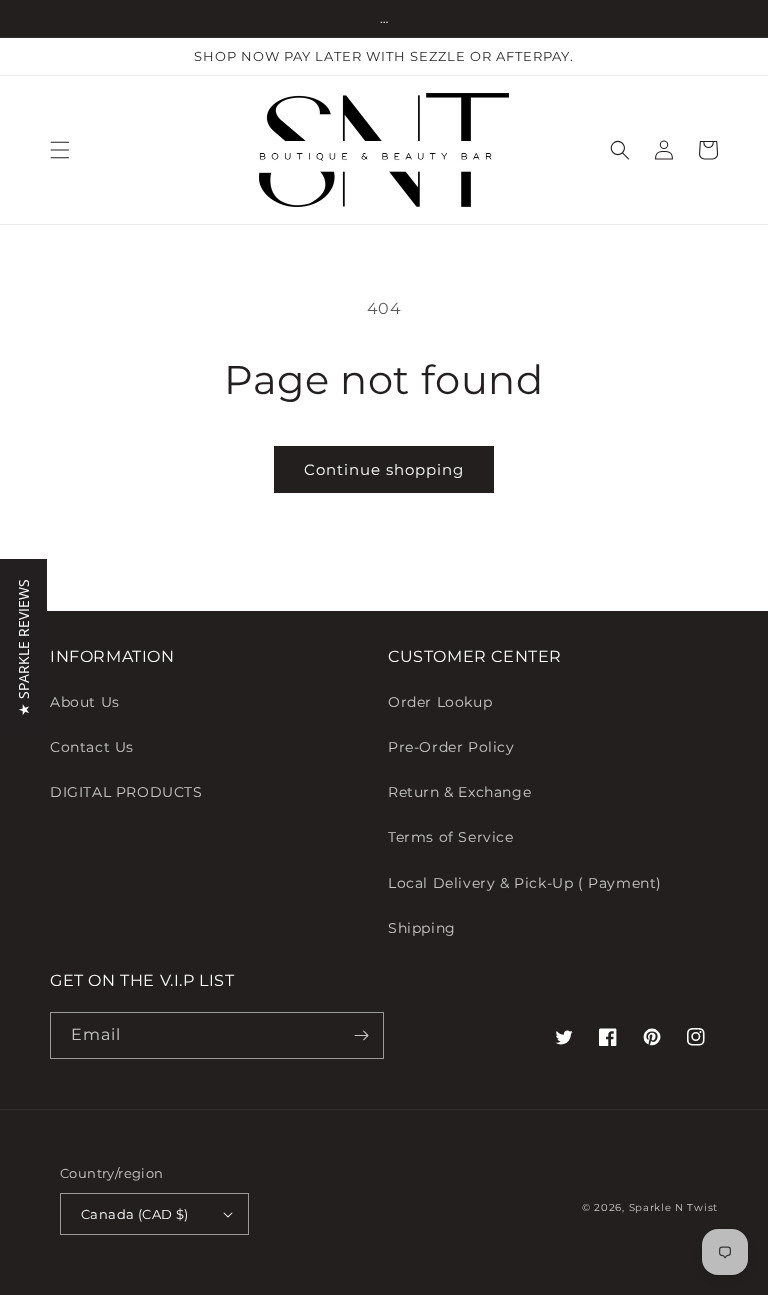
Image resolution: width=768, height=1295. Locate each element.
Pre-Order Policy (451, 747)
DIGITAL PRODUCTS (126, 792)
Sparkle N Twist (674, 1207)
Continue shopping (384, 469)
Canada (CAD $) (135, 1214)
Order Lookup (440, 702)
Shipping (422, 928)
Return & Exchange (459, 792)
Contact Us (92, 747)
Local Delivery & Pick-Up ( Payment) (525, 883)
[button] (60, 150)
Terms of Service (451, 837)
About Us (85, 702)
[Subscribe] (361, 1035)
